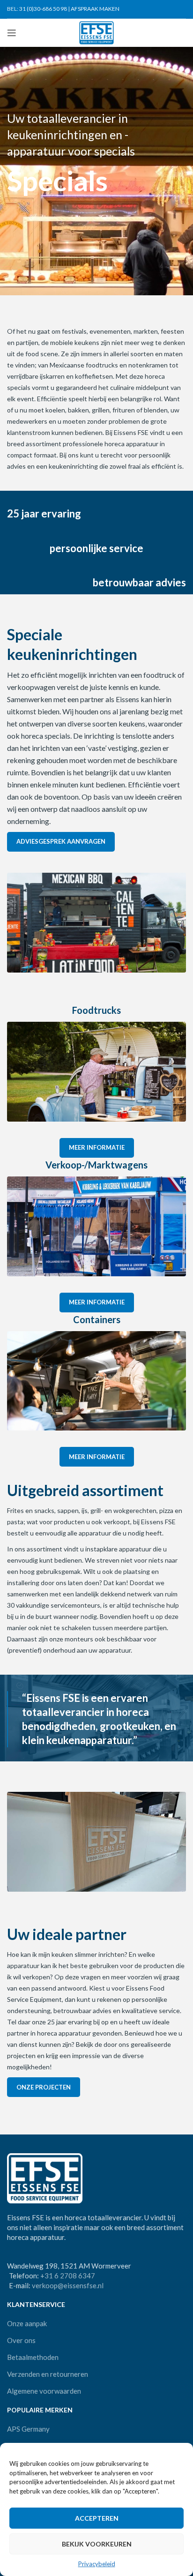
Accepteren (97, 2518)
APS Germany (28, 2429)
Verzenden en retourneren (48, 2374)
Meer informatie (97, 1147)
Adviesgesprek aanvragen (61, 841)
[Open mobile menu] (12, 33)
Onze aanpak (27, 2323)
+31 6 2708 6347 (68, 2276)
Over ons (21, 2340)
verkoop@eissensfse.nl (68, 2285)
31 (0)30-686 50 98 (43, 9)
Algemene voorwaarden (44, 2391)
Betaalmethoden (33, 2357)
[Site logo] (97, 32)
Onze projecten (44, 2087)
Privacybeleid (97, 2564)
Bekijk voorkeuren (97, 2544)
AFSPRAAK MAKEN (95, 9)
